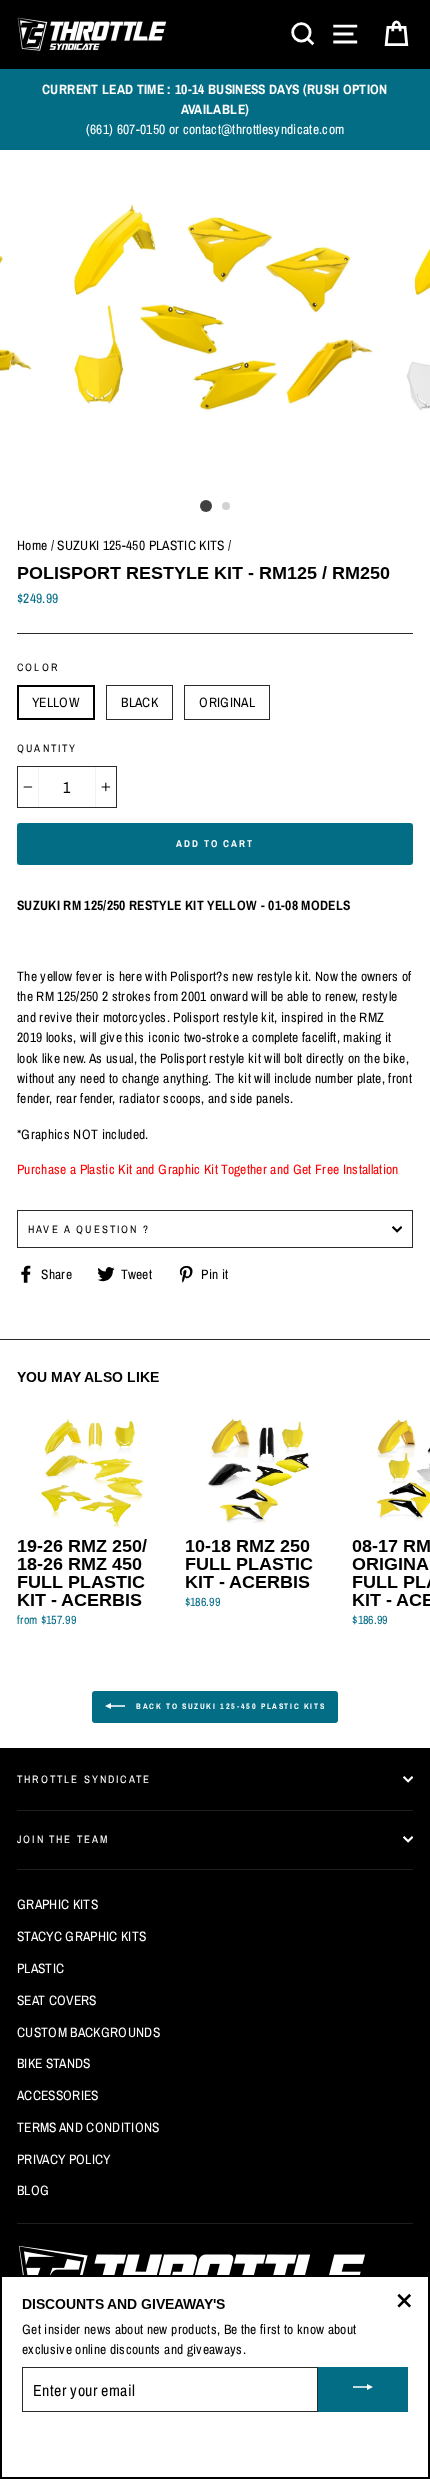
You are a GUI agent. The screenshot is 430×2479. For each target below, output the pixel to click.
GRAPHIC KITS (57, 1904)
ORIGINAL (227, 702)
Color (38, 667)
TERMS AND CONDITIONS (88, 2127)
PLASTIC (40, 1968)
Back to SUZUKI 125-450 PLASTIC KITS (229, 1706)
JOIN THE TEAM (63, 1839)
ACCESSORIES (58, 2095)
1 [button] (206, 506)
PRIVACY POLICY (64, 2159)
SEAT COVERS (57, 2000)
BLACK (139, 702)
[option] (215, 109)
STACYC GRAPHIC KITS (81, 1936)
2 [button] (227, 507)
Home (32, 545)
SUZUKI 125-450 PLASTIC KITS (140, 545)
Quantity (47, 748)
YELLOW (56, 702)
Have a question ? (89, 1229)
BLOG (33, 2190)
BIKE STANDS (54, 2063)
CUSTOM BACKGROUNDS (88, 2032)
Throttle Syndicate (84, 1779)
